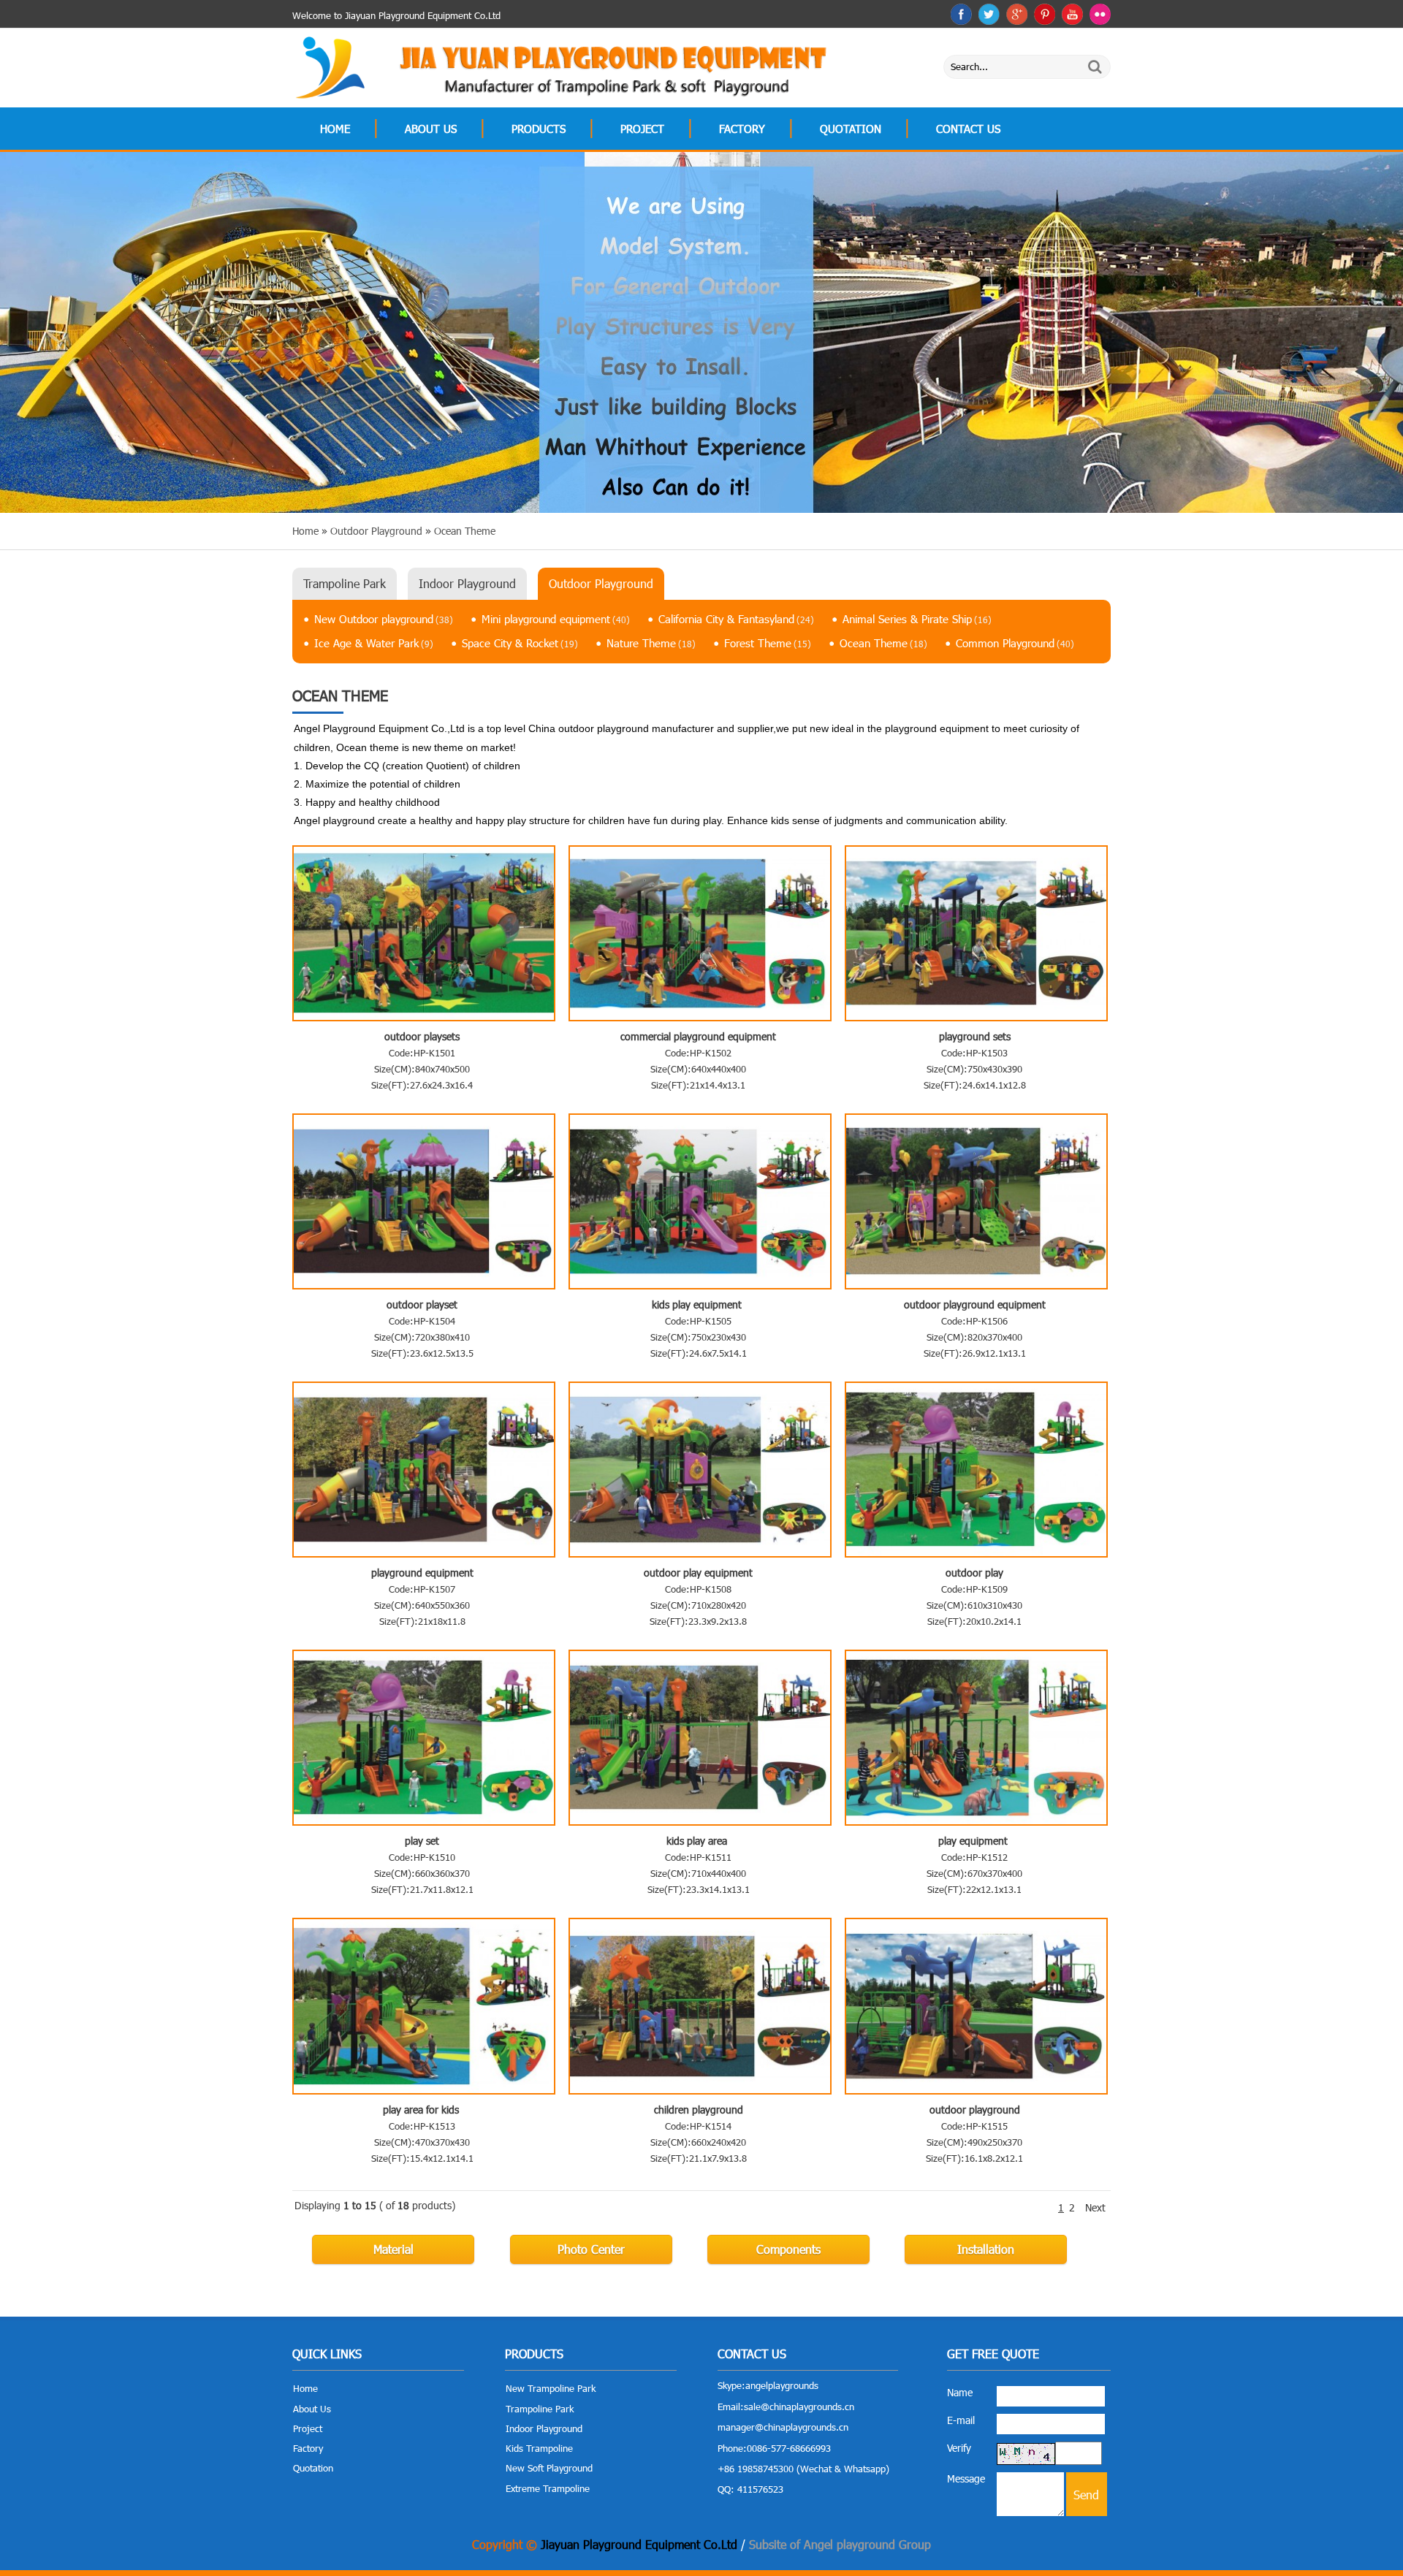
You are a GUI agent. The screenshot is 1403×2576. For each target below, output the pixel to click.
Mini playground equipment (556, 619)
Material (393, 2249)
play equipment (974, 1841)
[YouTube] (1072, 14)
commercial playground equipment (698, 1036)
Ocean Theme (883, 643)
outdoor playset (422, 1304)
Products (539, 129)
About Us (431, 129)
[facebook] (961, 14)
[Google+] (1017, 14)
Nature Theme (651, 643)
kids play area (698, 1841)
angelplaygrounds (782, 2385)
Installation (986, 2249)
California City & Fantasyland (736, 619)
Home (335, 129)
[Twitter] (989, 14)
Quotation (851, 129)
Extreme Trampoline (548, 2488)
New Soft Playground (549, 2468)
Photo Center (591, 2249)
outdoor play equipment (698, 1573)
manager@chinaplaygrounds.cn (783, 2427)
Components (788, 2249)
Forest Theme (768, 643)
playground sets (975, 1036)
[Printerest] (1045, 14)
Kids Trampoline (539, 2448)
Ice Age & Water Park (374, 643)
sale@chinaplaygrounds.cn (799, 2407)
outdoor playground (975, 2110)
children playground (699, 2110)
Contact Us (968, 129)
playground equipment (422, 1573)
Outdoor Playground (601, 583)
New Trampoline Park (551, 2388)
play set (422, 1841)
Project (642, 129)
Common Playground (1015, 643)
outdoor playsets (422, 1036)
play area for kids (422, 2110)
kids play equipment (698, 1304)
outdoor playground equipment (975, 1304)
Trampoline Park (345, 583)
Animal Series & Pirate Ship (917, 619)
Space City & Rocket (520, 643)
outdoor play (974, 1573)
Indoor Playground (467, 583)
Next (1095, 2207)
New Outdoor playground (384, 619)
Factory (742, 129)
